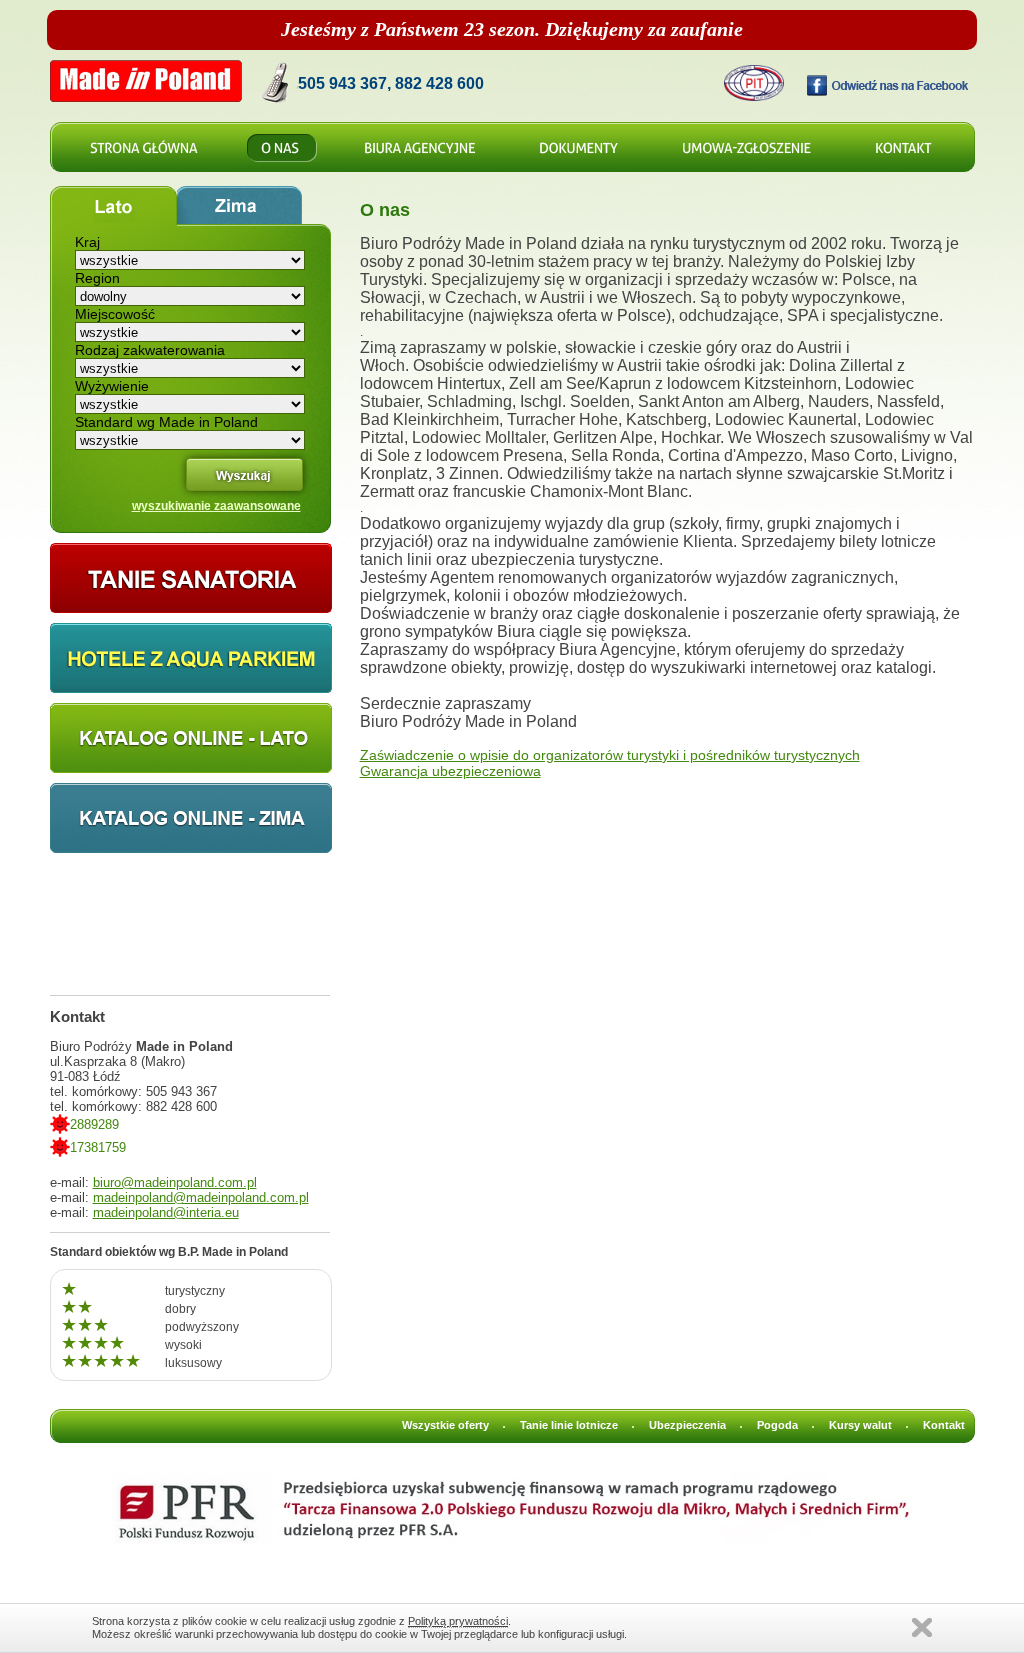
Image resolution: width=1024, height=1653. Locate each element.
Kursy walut (860, 1425)
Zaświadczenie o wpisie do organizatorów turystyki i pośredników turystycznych (610, 755)
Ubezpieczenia (687, 1425)
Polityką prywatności (458, 1621)
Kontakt (944, 1425)
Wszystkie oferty (445, 1425)
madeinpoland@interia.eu (166, 1212)
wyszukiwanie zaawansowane (216, 506)
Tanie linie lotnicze (569, 1425)
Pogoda (777, 1425)
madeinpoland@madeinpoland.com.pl (201, 1197)
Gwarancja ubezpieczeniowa (450, 771)
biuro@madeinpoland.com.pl (175, 1182)
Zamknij (922, 1627)
